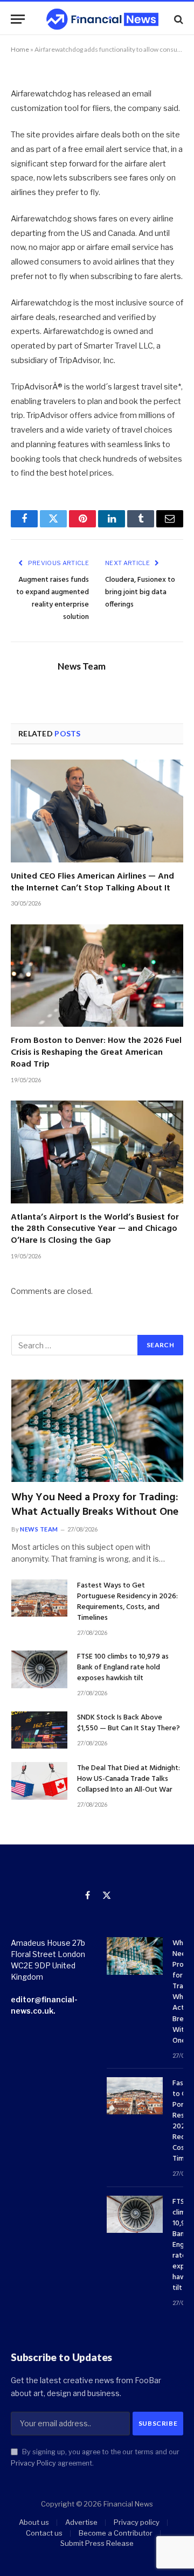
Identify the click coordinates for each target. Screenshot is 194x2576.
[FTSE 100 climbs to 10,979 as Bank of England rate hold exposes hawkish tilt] (39, 1669)
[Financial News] (102, 19)
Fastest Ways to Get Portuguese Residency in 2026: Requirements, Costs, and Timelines (127, 1602)
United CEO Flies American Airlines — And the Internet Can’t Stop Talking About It (92, 882)
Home (20, 49)
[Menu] (18, 19)
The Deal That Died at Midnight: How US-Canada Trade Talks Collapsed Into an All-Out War (129, 1779)
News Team (82, 666)
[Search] (178, 19)
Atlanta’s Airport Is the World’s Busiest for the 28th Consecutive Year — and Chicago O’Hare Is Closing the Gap (95, 1229)
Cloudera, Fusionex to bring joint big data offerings (140, 592)
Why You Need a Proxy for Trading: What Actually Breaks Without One (95, 1505)
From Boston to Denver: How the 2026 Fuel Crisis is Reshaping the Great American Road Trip (96, 1053)
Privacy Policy (33, 2463)
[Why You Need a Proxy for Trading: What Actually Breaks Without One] (97, 1431)
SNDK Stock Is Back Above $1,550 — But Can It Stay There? (129, 1723)
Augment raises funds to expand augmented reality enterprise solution (53, 598)
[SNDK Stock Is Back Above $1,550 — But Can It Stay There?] (39, 1730)
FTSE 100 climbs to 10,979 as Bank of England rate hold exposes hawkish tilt (123, 1668)
